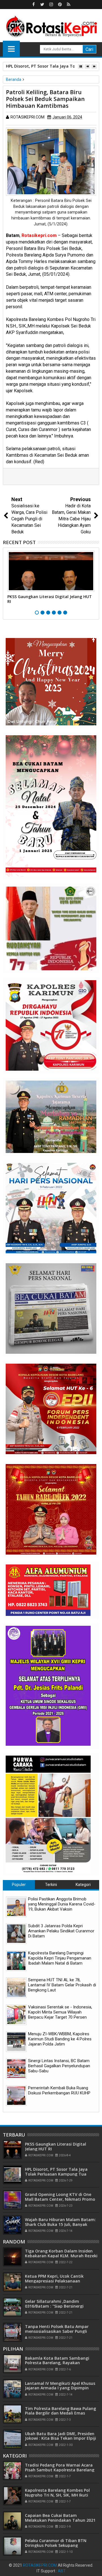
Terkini (51, 1885)
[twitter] (42, 5)
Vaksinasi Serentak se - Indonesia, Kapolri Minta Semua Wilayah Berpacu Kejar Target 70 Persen (60, 2012)
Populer (19, 1885)
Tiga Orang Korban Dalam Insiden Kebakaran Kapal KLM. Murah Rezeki (61, 2253)
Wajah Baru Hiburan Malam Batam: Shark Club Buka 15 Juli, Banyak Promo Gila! (60, 2224)
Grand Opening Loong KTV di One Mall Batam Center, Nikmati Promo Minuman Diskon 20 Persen (60, 2199)
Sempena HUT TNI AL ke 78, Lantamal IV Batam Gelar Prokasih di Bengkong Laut (62, 1985)
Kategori (83, 1885)
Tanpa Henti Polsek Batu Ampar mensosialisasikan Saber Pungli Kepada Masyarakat (57, 2331)
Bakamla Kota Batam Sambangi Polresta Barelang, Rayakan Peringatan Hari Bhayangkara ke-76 (60, 2363)
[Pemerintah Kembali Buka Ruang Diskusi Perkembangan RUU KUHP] (16, 2096)
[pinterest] (60, 5)
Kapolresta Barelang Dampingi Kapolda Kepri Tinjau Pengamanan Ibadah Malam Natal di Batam (60, 1958)
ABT (62, 2571)
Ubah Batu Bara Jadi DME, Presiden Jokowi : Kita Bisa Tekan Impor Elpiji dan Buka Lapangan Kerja (60, 2438)
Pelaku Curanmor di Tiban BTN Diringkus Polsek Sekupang (56, 2543)
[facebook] (33, 5)
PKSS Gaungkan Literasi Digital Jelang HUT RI (50, 599)
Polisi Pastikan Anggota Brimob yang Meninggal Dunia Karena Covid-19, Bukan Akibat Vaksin (62, 1904)
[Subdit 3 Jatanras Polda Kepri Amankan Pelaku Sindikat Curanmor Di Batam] (16, 1934)
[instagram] (51, 5)
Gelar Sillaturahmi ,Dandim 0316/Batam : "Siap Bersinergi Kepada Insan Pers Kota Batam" (57, 2306)
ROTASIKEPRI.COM (40, 2565)
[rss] (69, 5)
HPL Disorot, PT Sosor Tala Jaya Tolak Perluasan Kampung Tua (56, 2172)
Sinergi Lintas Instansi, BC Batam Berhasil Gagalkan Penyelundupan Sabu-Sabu (59, 2066)
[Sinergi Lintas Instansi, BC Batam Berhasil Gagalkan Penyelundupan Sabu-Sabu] (16, 2069)
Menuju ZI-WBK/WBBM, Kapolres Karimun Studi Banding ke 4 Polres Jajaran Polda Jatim (60, 2039)
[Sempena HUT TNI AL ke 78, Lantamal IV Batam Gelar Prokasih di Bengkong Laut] (16, 1988)
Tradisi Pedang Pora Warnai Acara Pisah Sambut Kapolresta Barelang (60, 2467)
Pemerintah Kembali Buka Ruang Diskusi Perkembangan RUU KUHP (59, 2090)
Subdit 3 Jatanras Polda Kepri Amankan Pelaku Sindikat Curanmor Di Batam (61, 1931)
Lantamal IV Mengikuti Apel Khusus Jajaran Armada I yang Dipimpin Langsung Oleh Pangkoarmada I (60, 2388)
